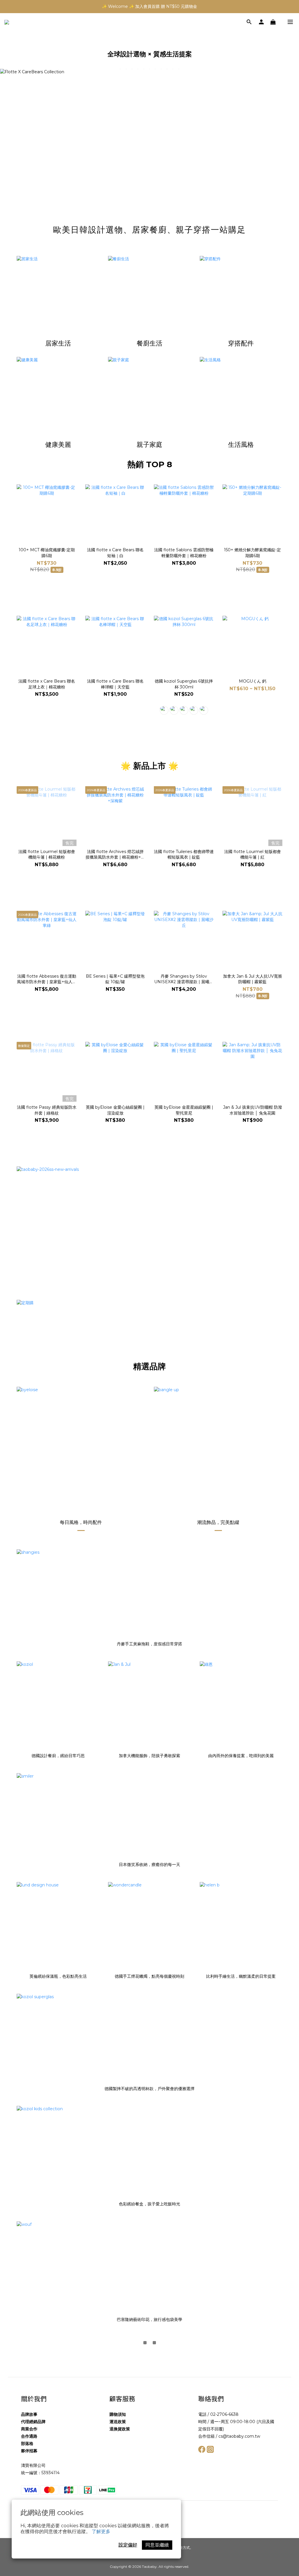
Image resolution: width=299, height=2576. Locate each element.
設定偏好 (128, 2545)
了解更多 (101, 2531)
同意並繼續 (157, 2545)
